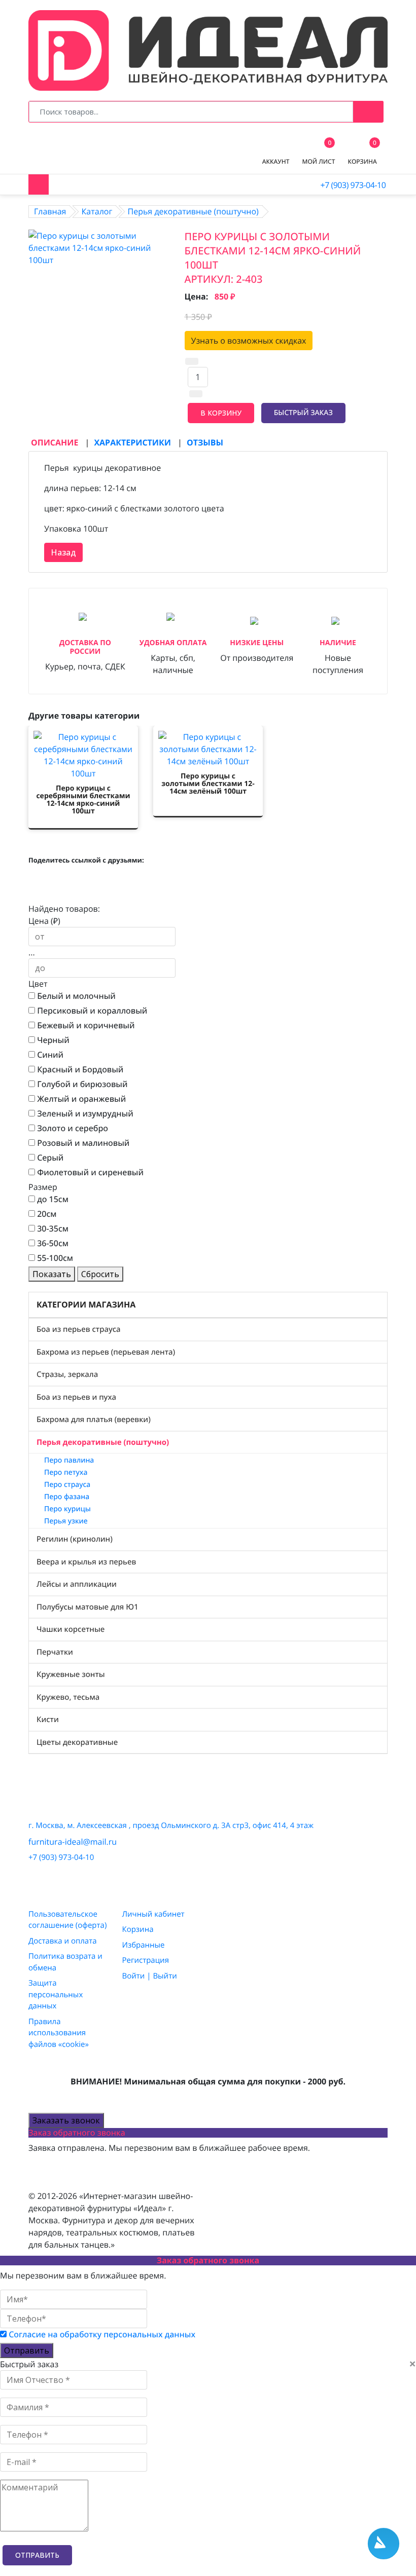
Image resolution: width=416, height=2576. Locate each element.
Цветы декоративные (77, 1742)
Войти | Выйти (150, 1976)
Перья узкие (66, 1521)
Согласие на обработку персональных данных (102, 2334)
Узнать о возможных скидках (249, 341)
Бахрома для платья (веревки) (94, 1420)
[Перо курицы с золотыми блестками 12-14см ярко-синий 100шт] (99, 247)
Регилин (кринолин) (75, 1539)
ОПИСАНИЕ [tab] (56, 442)
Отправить (27, 2350)
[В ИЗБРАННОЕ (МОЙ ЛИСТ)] (361, 413)
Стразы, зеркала (67, 1374)
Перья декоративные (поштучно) (103, 1442)
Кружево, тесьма (68, 1697)
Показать (52, 1274)
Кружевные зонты (71, 1674)
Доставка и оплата (63, 1941)
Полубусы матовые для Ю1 (88, 1607)
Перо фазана (67, 1497)
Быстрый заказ (303, 413)
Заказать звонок (66, 2120)
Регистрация (146, 1960)
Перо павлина (69, 1460)
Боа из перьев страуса (79, 1329)
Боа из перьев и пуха (76, 1397)
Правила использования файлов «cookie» (59, 2033)
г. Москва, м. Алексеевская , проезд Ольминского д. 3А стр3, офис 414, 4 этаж (171, 1825)
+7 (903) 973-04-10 (353, 185)
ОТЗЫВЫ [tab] (205, 442)
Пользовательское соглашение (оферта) (67, 1920)
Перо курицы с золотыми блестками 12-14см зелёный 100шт (208, 784)
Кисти (48, 1720)
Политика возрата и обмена (65, 1962)
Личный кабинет (153, 1914)
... (32, 952)
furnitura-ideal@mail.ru (73, 1842)
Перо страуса (67, 1485)
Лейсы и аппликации (77, 1584)
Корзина (138, 1929)
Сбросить (100, 1274)
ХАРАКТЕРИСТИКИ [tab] (133, 442)
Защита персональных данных (56, 1994)
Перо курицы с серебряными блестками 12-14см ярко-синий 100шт (83, 800)
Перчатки (55, 1652)
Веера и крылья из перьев (86, 1562)
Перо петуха (66, 1472)
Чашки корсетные (71, 1629)
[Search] (368, 111)
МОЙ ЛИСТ (318, 154)
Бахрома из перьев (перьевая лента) (106, 1352)
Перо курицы (67, 1509)
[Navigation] (39, 184)
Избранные (144, 1945)
